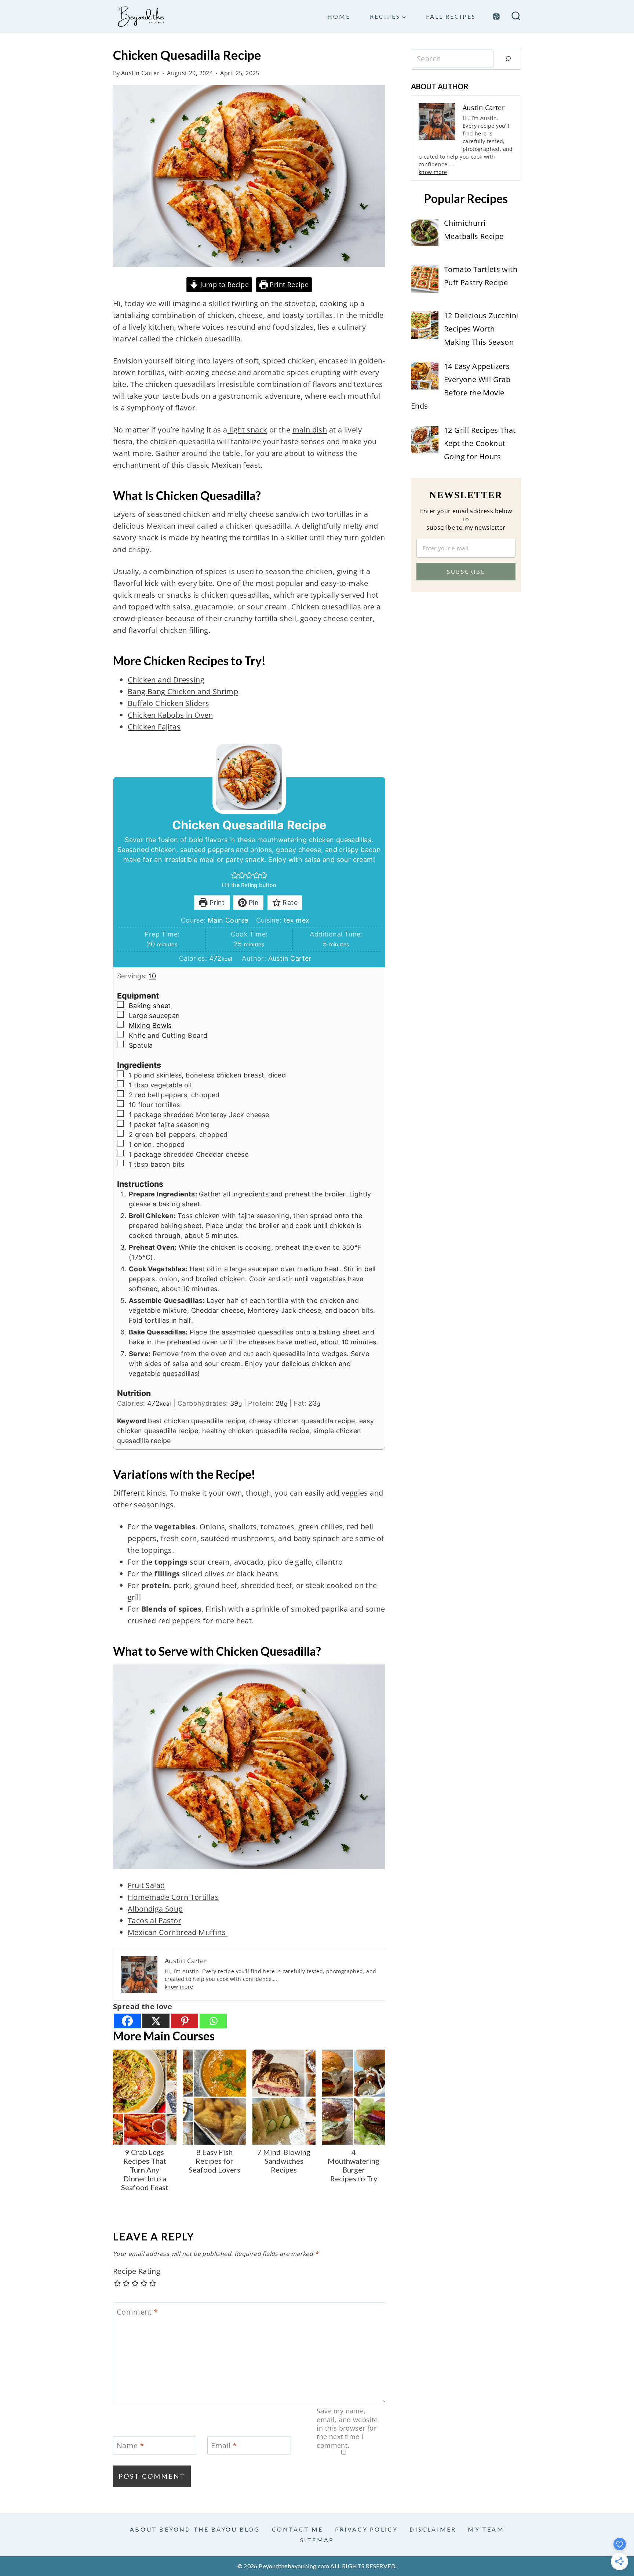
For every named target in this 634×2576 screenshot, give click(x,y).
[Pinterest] (496, 17)
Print (216, 903)
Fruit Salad (146, 1885)
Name (130, 2446)
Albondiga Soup (155, 1909)
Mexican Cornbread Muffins (178, 1932)
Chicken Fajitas (154, 727)
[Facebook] (127, 2021)
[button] (235, 875)
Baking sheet (150, 1006)
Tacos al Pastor (154, 1921)
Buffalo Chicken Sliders (168, 703)
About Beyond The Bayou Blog (195, 2529)
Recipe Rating (137, 2271)
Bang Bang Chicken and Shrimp (183, 691)
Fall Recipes (451, 16)
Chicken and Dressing (166, 680)
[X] (156, 2021)
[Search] (508, 59)
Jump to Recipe (223, 285)
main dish (310, 430)
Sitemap (317, 2540)
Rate (289, 903)
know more (179, 1987)
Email (224, 2446)
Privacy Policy (367, 2529)
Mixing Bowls (150, 1026)
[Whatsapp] (213, 2021)
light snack (247, 430)
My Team (486, 2529)
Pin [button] (253, 903)
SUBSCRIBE (466, 572)
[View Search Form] (516, 17)
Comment (137, 2312)
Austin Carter (140, 73)
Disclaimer (433, 2529)
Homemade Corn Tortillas (173, 1897)
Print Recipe (288, 285)
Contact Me (298, 2529)
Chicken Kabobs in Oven (170, 715)
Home (339, 16)
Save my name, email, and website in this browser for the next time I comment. (347, 2428)
